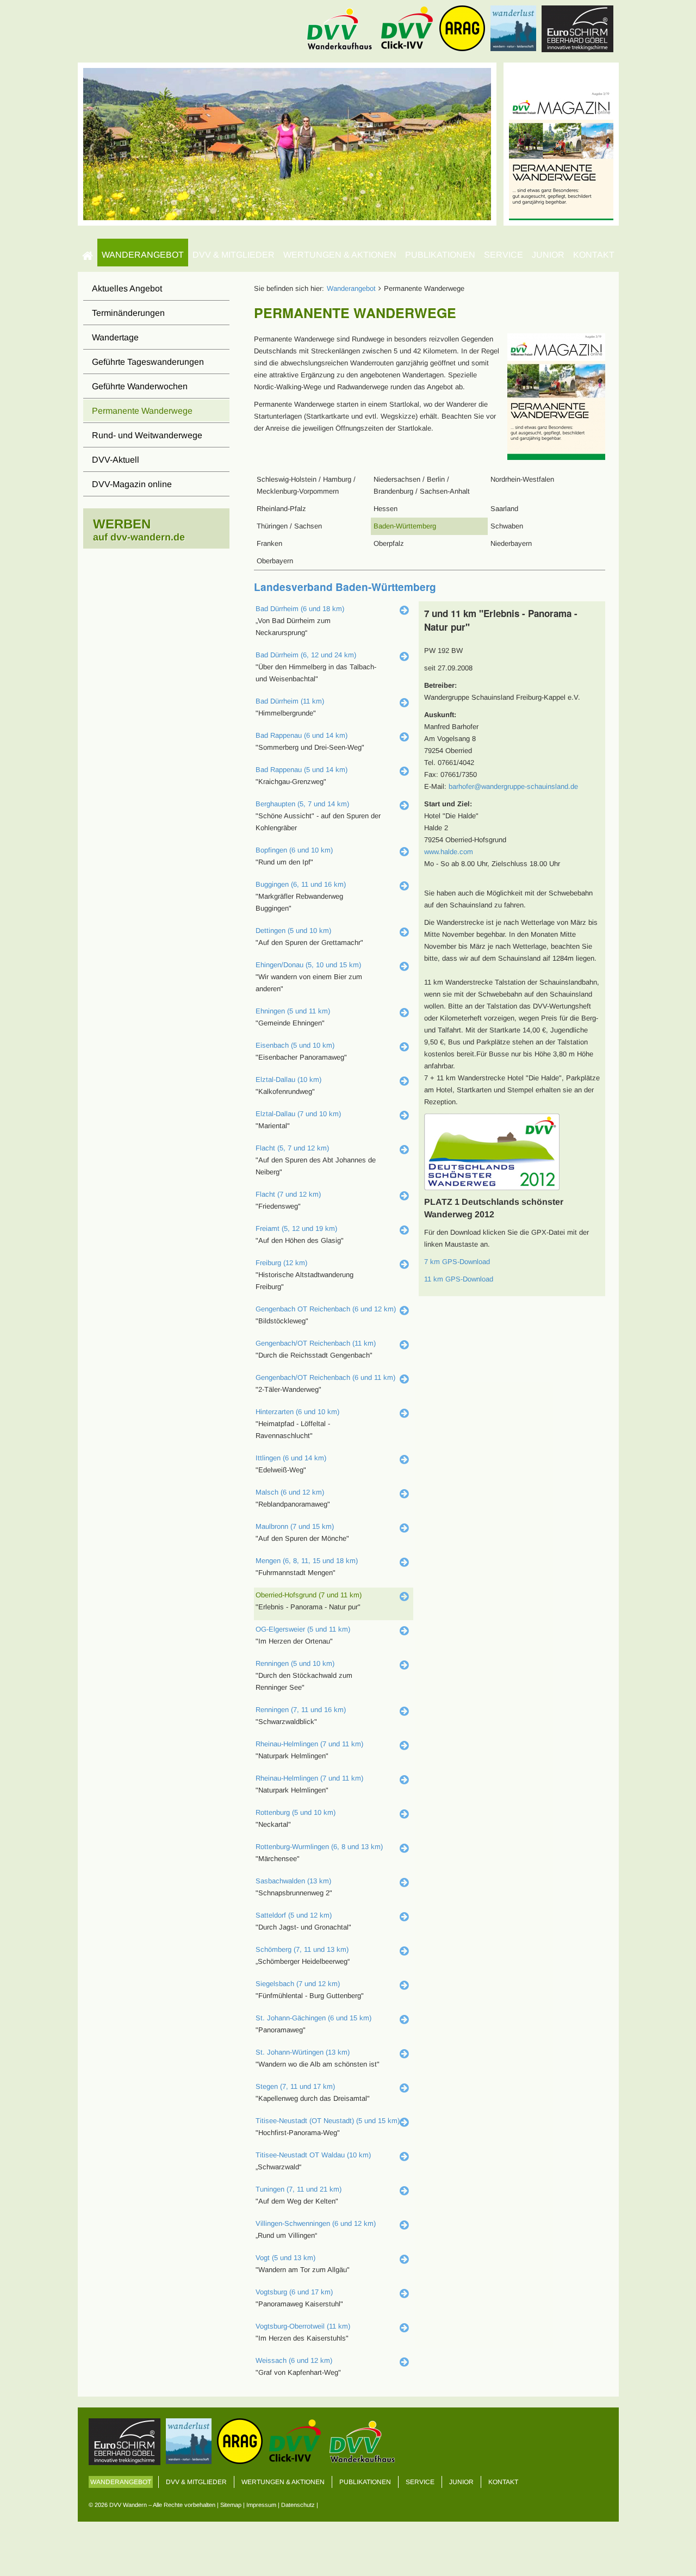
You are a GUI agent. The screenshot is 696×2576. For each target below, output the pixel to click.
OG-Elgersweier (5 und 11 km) (303, 1629)
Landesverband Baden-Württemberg (345, 587)
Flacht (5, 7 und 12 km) (292, 1148)
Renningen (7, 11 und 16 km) (301, 1710)
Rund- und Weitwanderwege (147, 435)
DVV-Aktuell (116, 460)
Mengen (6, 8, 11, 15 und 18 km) (307, 1561)
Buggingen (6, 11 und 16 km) (301, 884)
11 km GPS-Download (459, 1279)
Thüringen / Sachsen (289, 526)
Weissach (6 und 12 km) (294, 2360)
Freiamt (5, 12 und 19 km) (296, 1228)
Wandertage (115, 337)
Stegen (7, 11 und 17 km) (295, 2086)
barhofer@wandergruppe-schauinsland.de (513, 786)
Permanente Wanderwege (142, 411)
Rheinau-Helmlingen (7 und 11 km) (309, 1744)
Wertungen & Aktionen (340, 255)
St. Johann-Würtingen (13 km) (303, 2052)
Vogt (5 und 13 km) (285, 2258)
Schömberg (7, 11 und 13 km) (302, 1949)
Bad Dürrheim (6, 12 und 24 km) (306, 655)
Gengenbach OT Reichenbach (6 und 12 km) (326, 1309)
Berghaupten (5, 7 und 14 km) (302, 804)
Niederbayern (511, 543)
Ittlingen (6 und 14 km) (291, 1458)
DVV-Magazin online (132, 484)
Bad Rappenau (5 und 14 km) (302, 770)
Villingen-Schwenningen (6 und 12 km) (316, 2223)
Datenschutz (298, 2505)
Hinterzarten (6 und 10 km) (297, 1412)
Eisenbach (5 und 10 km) (295, 1045)
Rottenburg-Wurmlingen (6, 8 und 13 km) (319, 1847)
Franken (269, 543)
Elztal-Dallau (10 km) (288, 1079)
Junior (548, 255)
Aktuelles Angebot (127, 288)
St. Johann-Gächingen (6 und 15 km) (313, 2018)
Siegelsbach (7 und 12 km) (298, 1984)
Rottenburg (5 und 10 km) (296, 1812)
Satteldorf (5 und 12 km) (294, 1915)
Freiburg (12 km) (281, 1263)
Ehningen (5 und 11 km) (293, 1011)
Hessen (386, 509)
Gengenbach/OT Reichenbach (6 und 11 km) (325, 1377)
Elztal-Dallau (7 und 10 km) (298, 1114)
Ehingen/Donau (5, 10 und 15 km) (308, 965)
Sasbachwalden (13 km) (293, 1881)
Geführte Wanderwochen (140, 386)
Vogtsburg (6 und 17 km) (294, 2292)
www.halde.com (449, 852)
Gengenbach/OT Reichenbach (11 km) (316, 1343)
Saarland (504, 509)
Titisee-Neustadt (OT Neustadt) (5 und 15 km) (328, 2121)
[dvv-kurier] (561, 143)
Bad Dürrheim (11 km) (290, 701)
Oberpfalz (389, 543)
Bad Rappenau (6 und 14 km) (302, 735)
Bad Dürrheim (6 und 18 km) (300, 609)
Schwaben (507, 526)
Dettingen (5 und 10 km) (293, 931)
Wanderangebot (143, 255)
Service (504, 255)
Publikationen (440, 255)
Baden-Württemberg (405, 526)
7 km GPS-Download (457, 1262)
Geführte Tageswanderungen (148, 362)
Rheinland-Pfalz (281, 509)
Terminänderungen (128, 313)
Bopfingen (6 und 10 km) (294, 850)
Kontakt (594, 255)
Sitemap (231, 2505)
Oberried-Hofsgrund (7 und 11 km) (309, 1595)
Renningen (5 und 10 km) (295, 1663)
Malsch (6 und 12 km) (290, 1492)
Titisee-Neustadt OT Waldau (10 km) (313, 2155)
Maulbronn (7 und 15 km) (295, 1526)
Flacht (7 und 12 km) (288, 1194)
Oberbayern (275, 561)
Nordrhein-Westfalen (522, 479)
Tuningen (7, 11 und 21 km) (299, 2189)
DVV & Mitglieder (234, 255)
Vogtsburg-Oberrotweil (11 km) (303, 2326)
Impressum (261, 2505)
